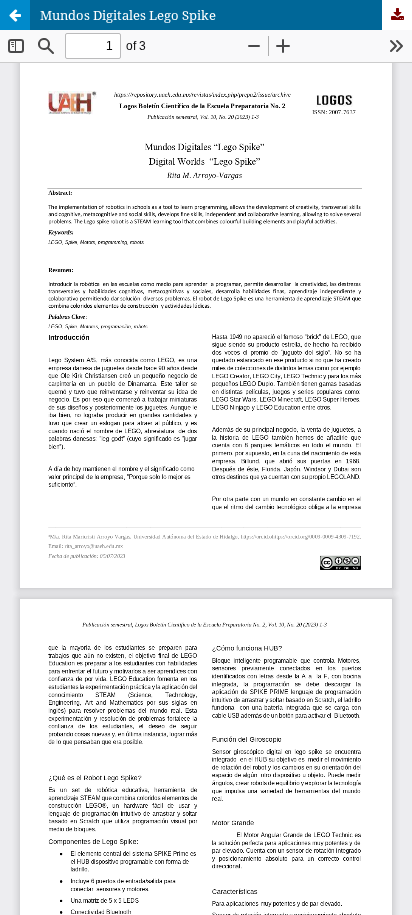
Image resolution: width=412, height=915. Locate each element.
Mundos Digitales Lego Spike (128, 15)
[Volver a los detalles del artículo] (15, 15)
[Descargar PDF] (397, 15)
